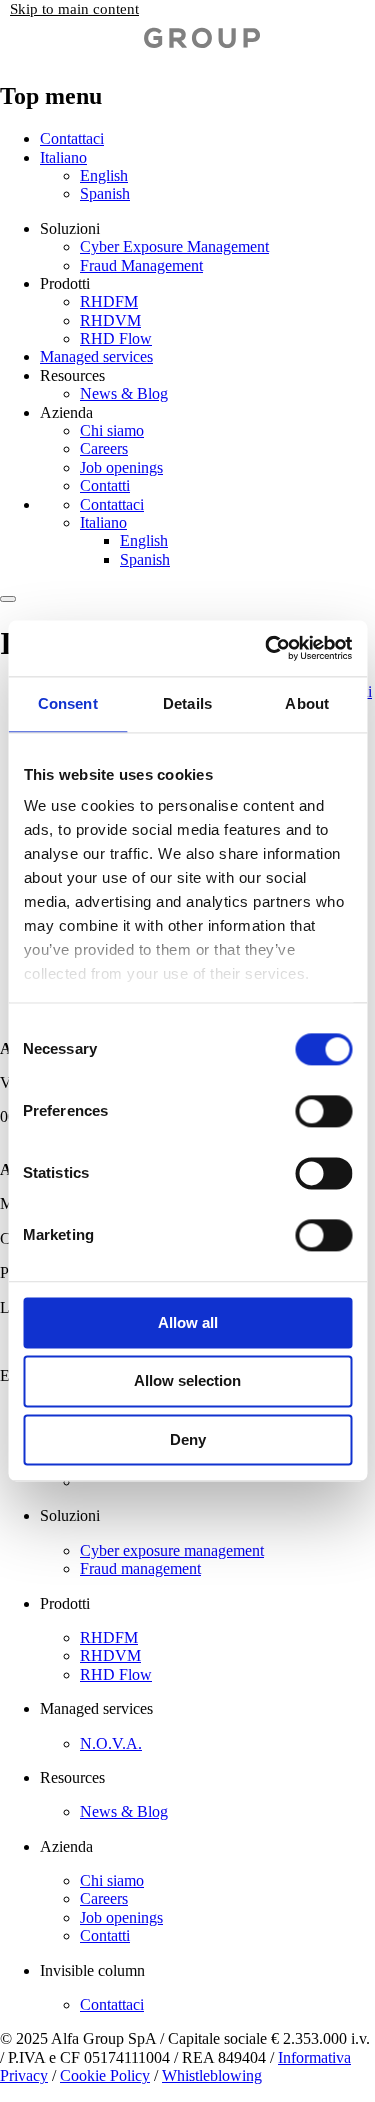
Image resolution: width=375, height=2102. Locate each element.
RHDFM (109, 301)
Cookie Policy (105, 2075)
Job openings (121, 467)
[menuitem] (227, 176)
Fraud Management (141, 265)
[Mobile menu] (8, 599)
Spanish (105, 193)
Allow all (188, 1322)
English (104, 175)
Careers (104, 448)
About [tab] (307, 703)
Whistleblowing (212, 2075)
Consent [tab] (68, 703)
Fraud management (140, 1568)
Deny (188, 1439)
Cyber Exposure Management (174, 246)
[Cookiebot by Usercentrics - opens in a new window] (267, 648)
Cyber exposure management (172, 1550)
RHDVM (110, 320)
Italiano (63, 157)
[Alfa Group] (130, 52)
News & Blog (124, 393)
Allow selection (187, 1381)
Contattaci (72, 138)
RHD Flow (116, 338)
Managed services (96, 356)
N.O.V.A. (111, 1743)
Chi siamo (112, 430)
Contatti (105, 485)
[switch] (323, 1111)
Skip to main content (74, 9)
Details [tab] (187, 703)
